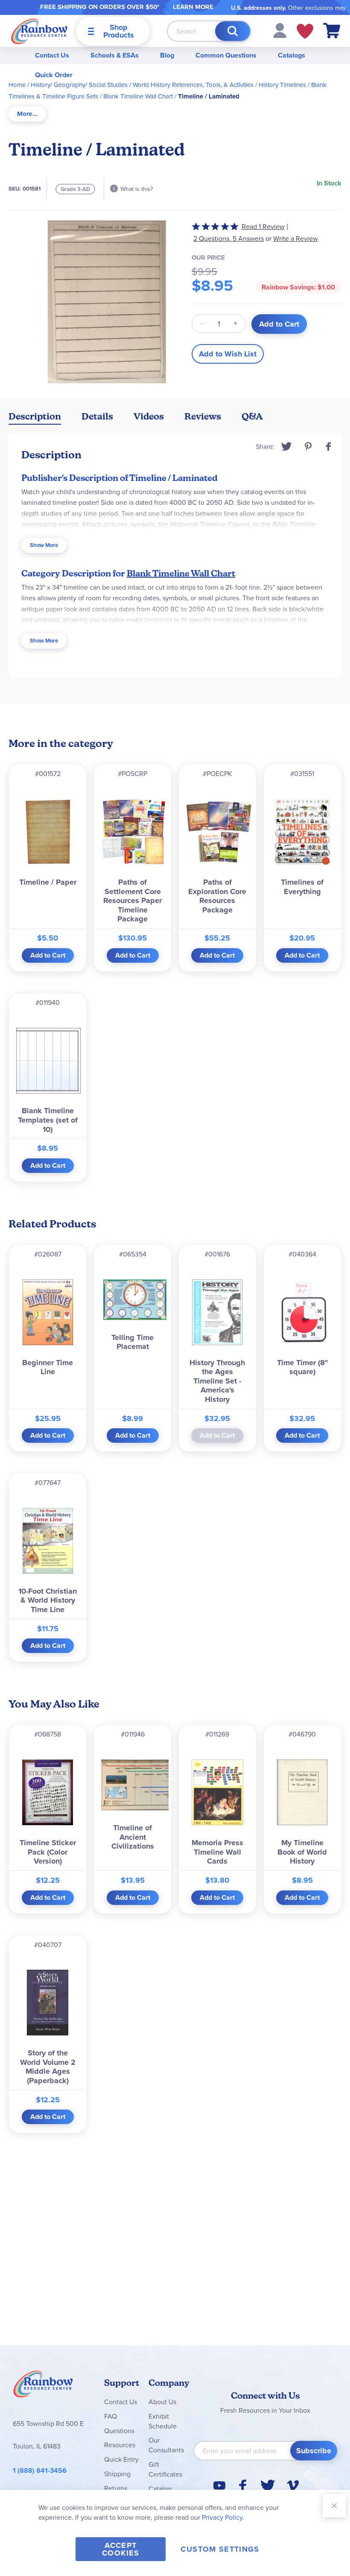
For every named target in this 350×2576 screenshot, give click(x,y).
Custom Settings (220, 2549)
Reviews (203, 416)
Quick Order (54, 75)
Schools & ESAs (115, 55)
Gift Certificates (165, 2469)
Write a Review (296, 239)
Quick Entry (121, 2459)
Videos (149, 416)
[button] (280, 30)
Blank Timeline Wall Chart (138, 96)
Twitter (287, 446)
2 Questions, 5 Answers (229, 238)
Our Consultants (166, 2445)
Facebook (329, 446)
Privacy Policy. (223, 2517)
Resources (120, 2445)
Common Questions (226, 55)
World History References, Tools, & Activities (193, 85)
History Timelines (282, 85)
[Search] (233, 31)
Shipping (117, 2474)
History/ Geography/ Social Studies (79, 85)
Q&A (252, 416)
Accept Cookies (121, 2549)
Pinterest (308, 446)
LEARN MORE (193, 7)
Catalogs (292, 55)
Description (35, 416)
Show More (44, 545)
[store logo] (39, 31)
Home (17, 85)
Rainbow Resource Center (43, 2386)
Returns (116, 2488)
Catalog (160, 2489)
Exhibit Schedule (163, 2421)
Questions (119, 2431)
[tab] (27, 114)
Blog (167, 55)
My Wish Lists (305, 31)
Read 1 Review (263, 226)
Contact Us (52, 55)
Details (97, 416)
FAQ (111, 2416)
